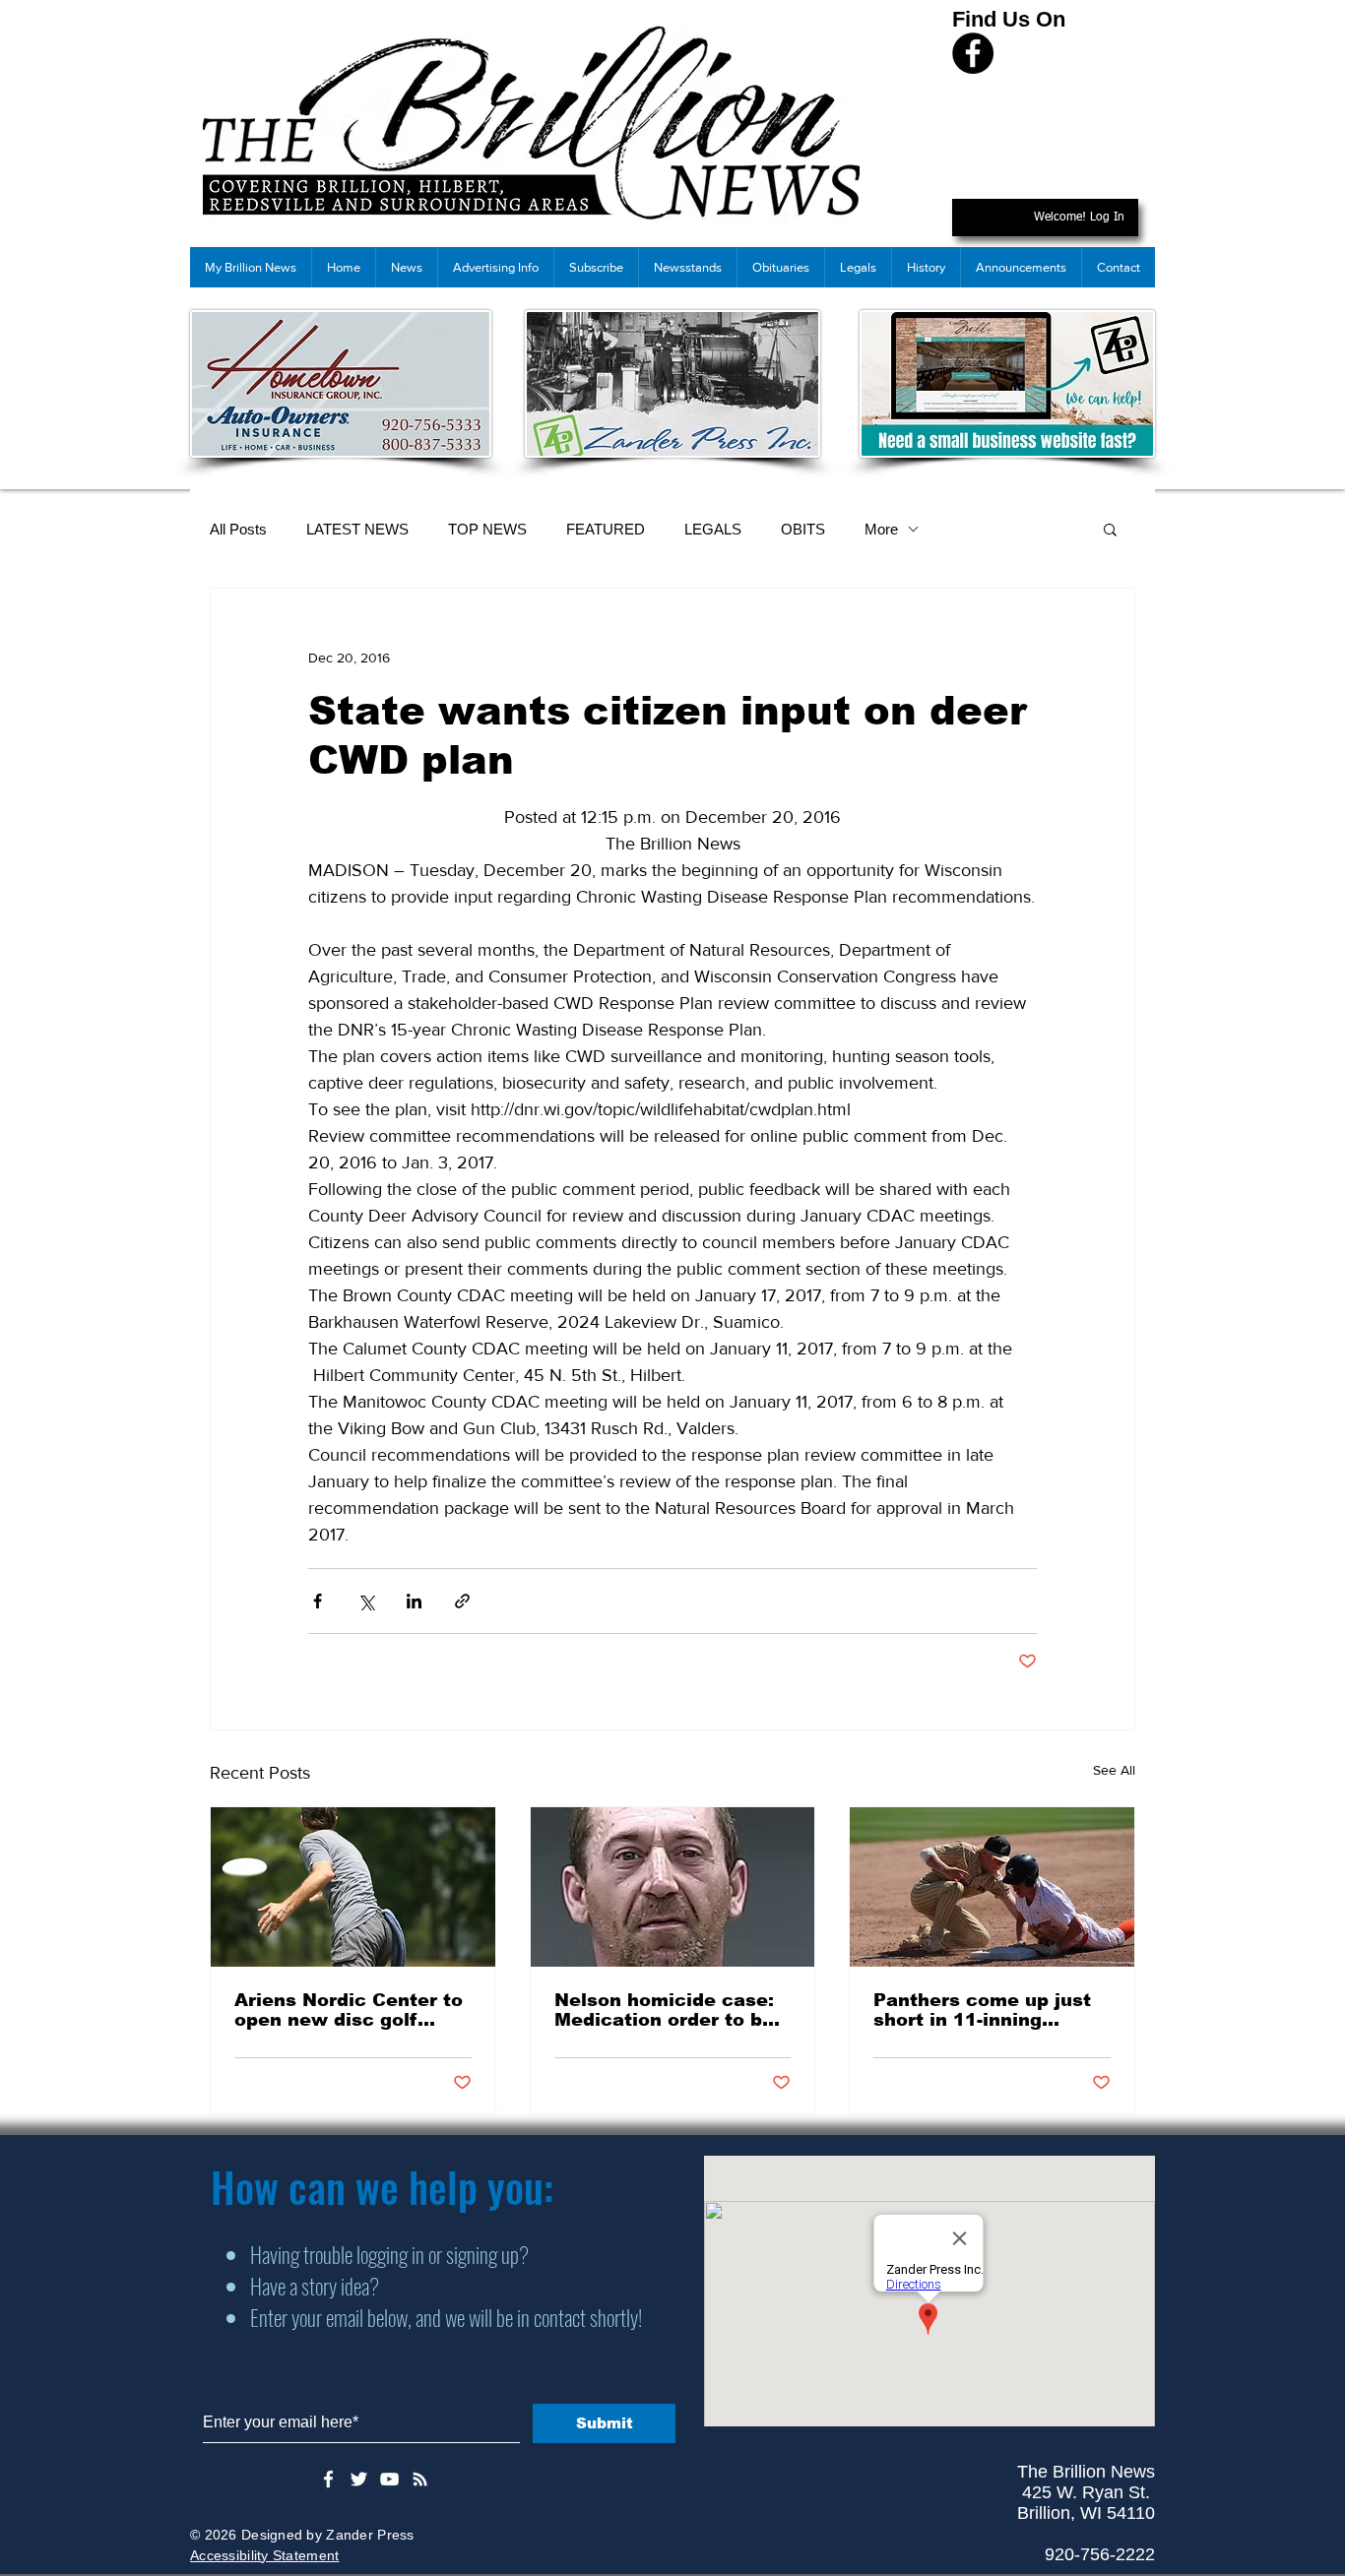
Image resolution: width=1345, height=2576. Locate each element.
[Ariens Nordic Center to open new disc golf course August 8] (353, 1887)
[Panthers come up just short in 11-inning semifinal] (992, 1887)
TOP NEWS (487, 529)
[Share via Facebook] (318, 1601)
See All (1114, 1770)
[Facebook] (973, 53)
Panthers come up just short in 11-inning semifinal (982, 2010)
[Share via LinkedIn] (414, 1601)
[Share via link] (462, 1601)
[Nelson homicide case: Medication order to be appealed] (673, 1887)
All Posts (238, 529)
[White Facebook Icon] (328, 2479)
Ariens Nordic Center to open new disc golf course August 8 (349, 2010)
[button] (1110, 529)
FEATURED (606, 529)
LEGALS (713, 529)
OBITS (803, 529)
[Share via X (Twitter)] (366, 1601)
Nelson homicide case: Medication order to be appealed (664, 2010)
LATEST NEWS (357, 529)
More (881, 529)
